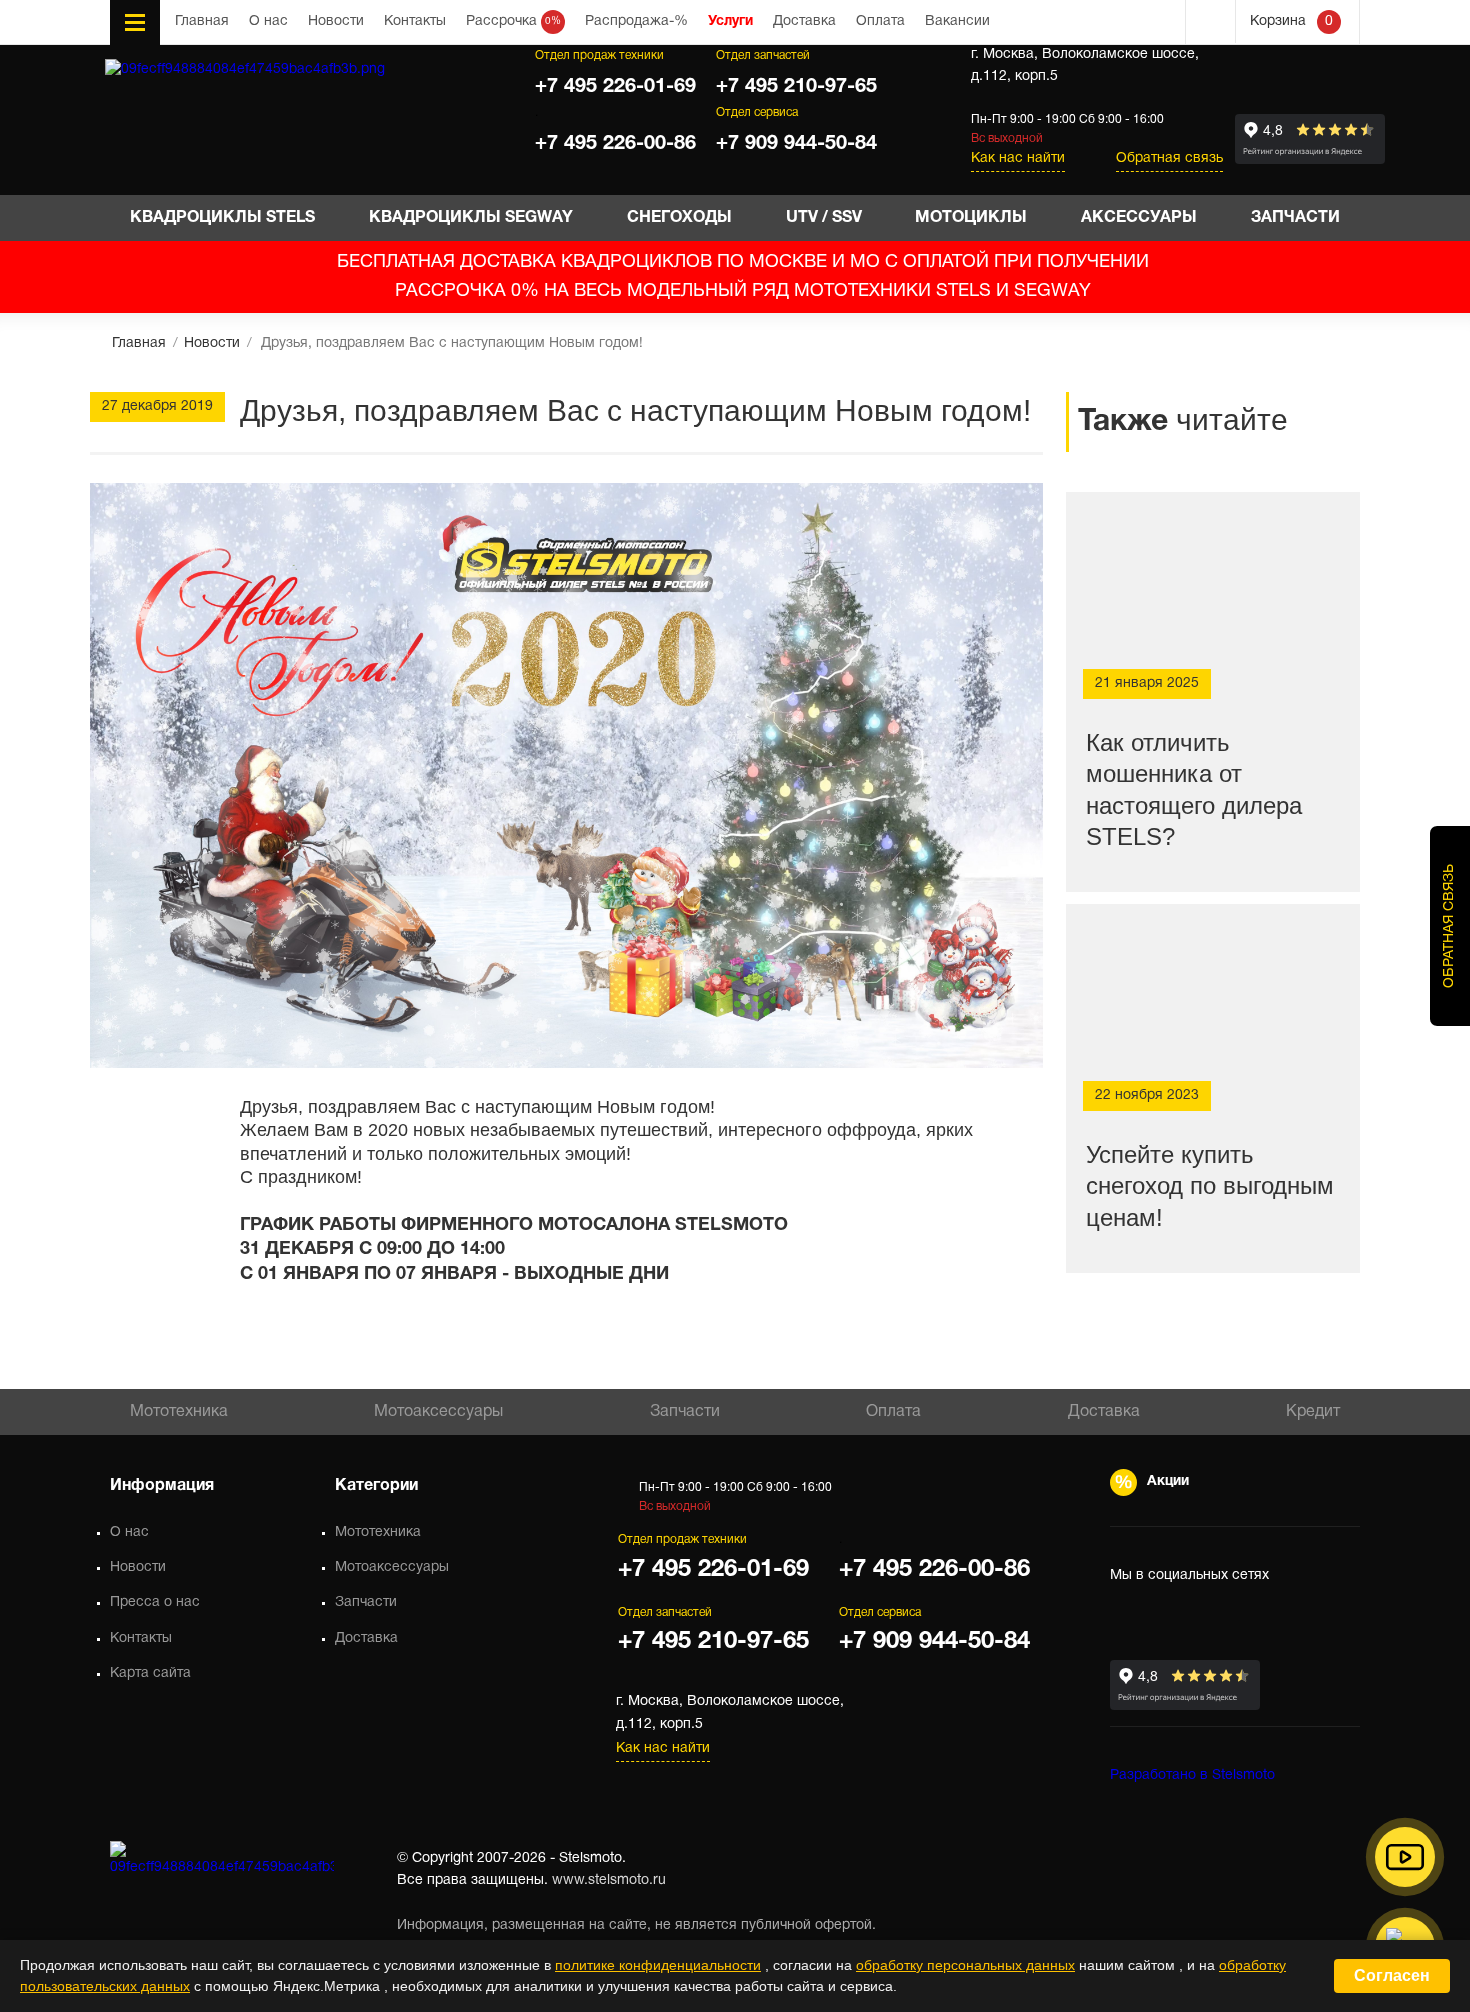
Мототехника (179, 1412)
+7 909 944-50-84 (796, 144)
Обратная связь (1169, 158)
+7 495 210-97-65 (796, 87)
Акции (1168, 1481)
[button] (1405, 1857)
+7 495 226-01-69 (615, 87)
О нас (268, 21)
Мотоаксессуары (438, 1412)
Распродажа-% (636, 21)
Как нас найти (1018, 158)
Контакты (415, 21)
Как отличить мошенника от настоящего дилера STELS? (1194, 789)
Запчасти (685, 1412)
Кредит (1313, 1412)
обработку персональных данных (965, 1965)
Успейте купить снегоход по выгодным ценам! (1210, 1185)
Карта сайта (150, 1673)
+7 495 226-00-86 (615, 144)
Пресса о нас (155, 1602)
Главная (202, 21)
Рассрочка (513, 21)
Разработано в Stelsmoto (1192, 1775)
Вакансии (957, 21)
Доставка (804, 21)
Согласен (1392, 1975)
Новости (336, 21)
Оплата (880, 21)
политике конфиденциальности (658, 1965)
